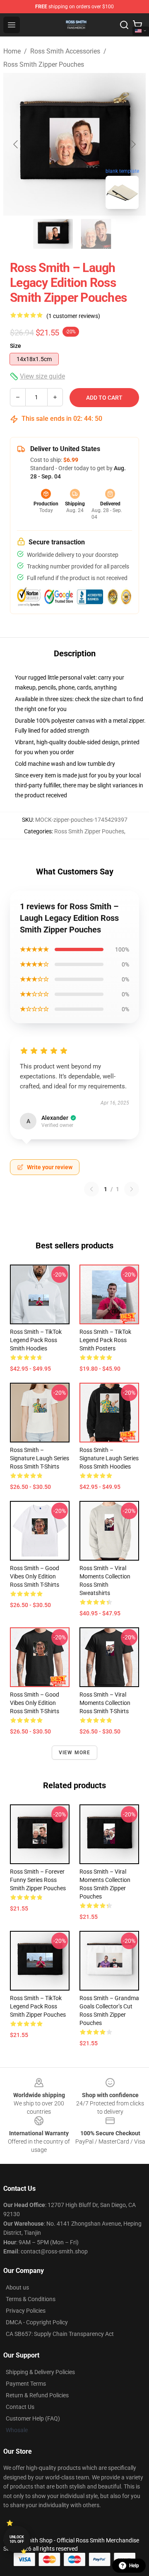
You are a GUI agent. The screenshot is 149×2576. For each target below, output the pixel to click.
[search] (124, 25)
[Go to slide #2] (96, 234)
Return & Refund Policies (37, 2395)
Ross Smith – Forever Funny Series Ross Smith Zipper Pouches (38, 1880)
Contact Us (20, 2407)
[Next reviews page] (132, 1189)
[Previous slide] (16, 144)
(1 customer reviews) (73, 316)
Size (16, 346)
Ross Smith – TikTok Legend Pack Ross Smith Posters (105, 1340)
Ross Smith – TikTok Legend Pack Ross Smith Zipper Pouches (38, 2006)
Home (12, 51)
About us (17, 2287)
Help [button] (134, 2566)
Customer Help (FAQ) (33, 2418)
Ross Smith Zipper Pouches (44, 64)
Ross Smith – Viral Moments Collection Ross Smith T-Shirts (105, 1703)
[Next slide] (133, 144)
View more (75, 1753)
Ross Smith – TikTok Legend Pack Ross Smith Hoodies (36, 1340)
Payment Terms (26, 2384)
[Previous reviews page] (91, 1189)
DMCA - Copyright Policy (37, 2322)
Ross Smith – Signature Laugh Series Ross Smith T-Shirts (40, 1458)
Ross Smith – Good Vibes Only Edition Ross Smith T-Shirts (35, 1576)
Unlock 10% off (17, 2539)
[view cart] (137, 25)
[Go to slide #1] (53, 234)
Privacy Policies (26, 2311)
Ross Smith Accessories (65, 51)
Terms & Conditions (31, 2299)
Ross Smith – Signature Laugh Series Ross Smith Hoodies (109, 1458)
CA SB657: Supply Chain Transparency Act (60, 2334)
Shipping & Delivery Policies (40, 2372)
